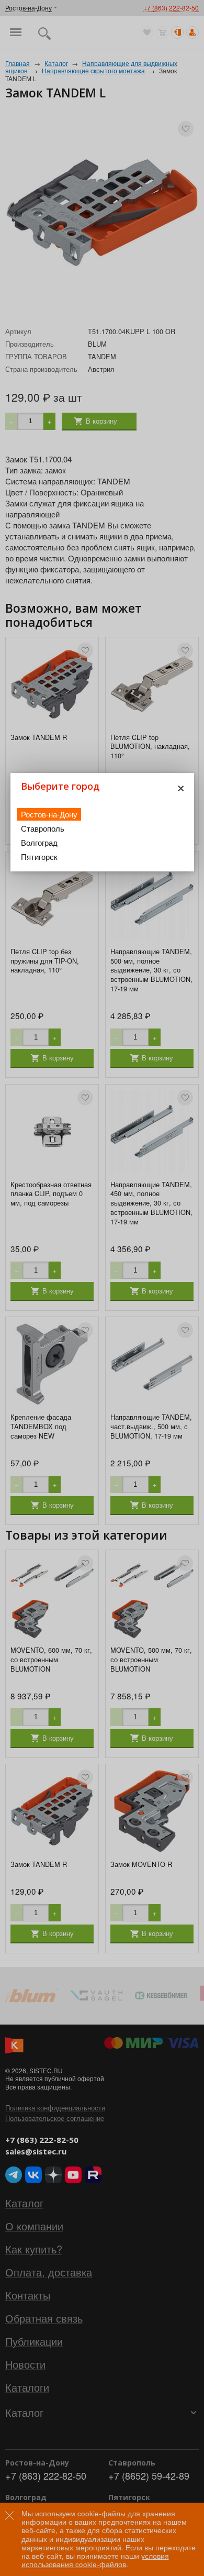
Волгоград (39, 842)
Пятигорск (39, 856)
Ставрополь (43, 828)
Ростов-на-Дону (49, 814)
